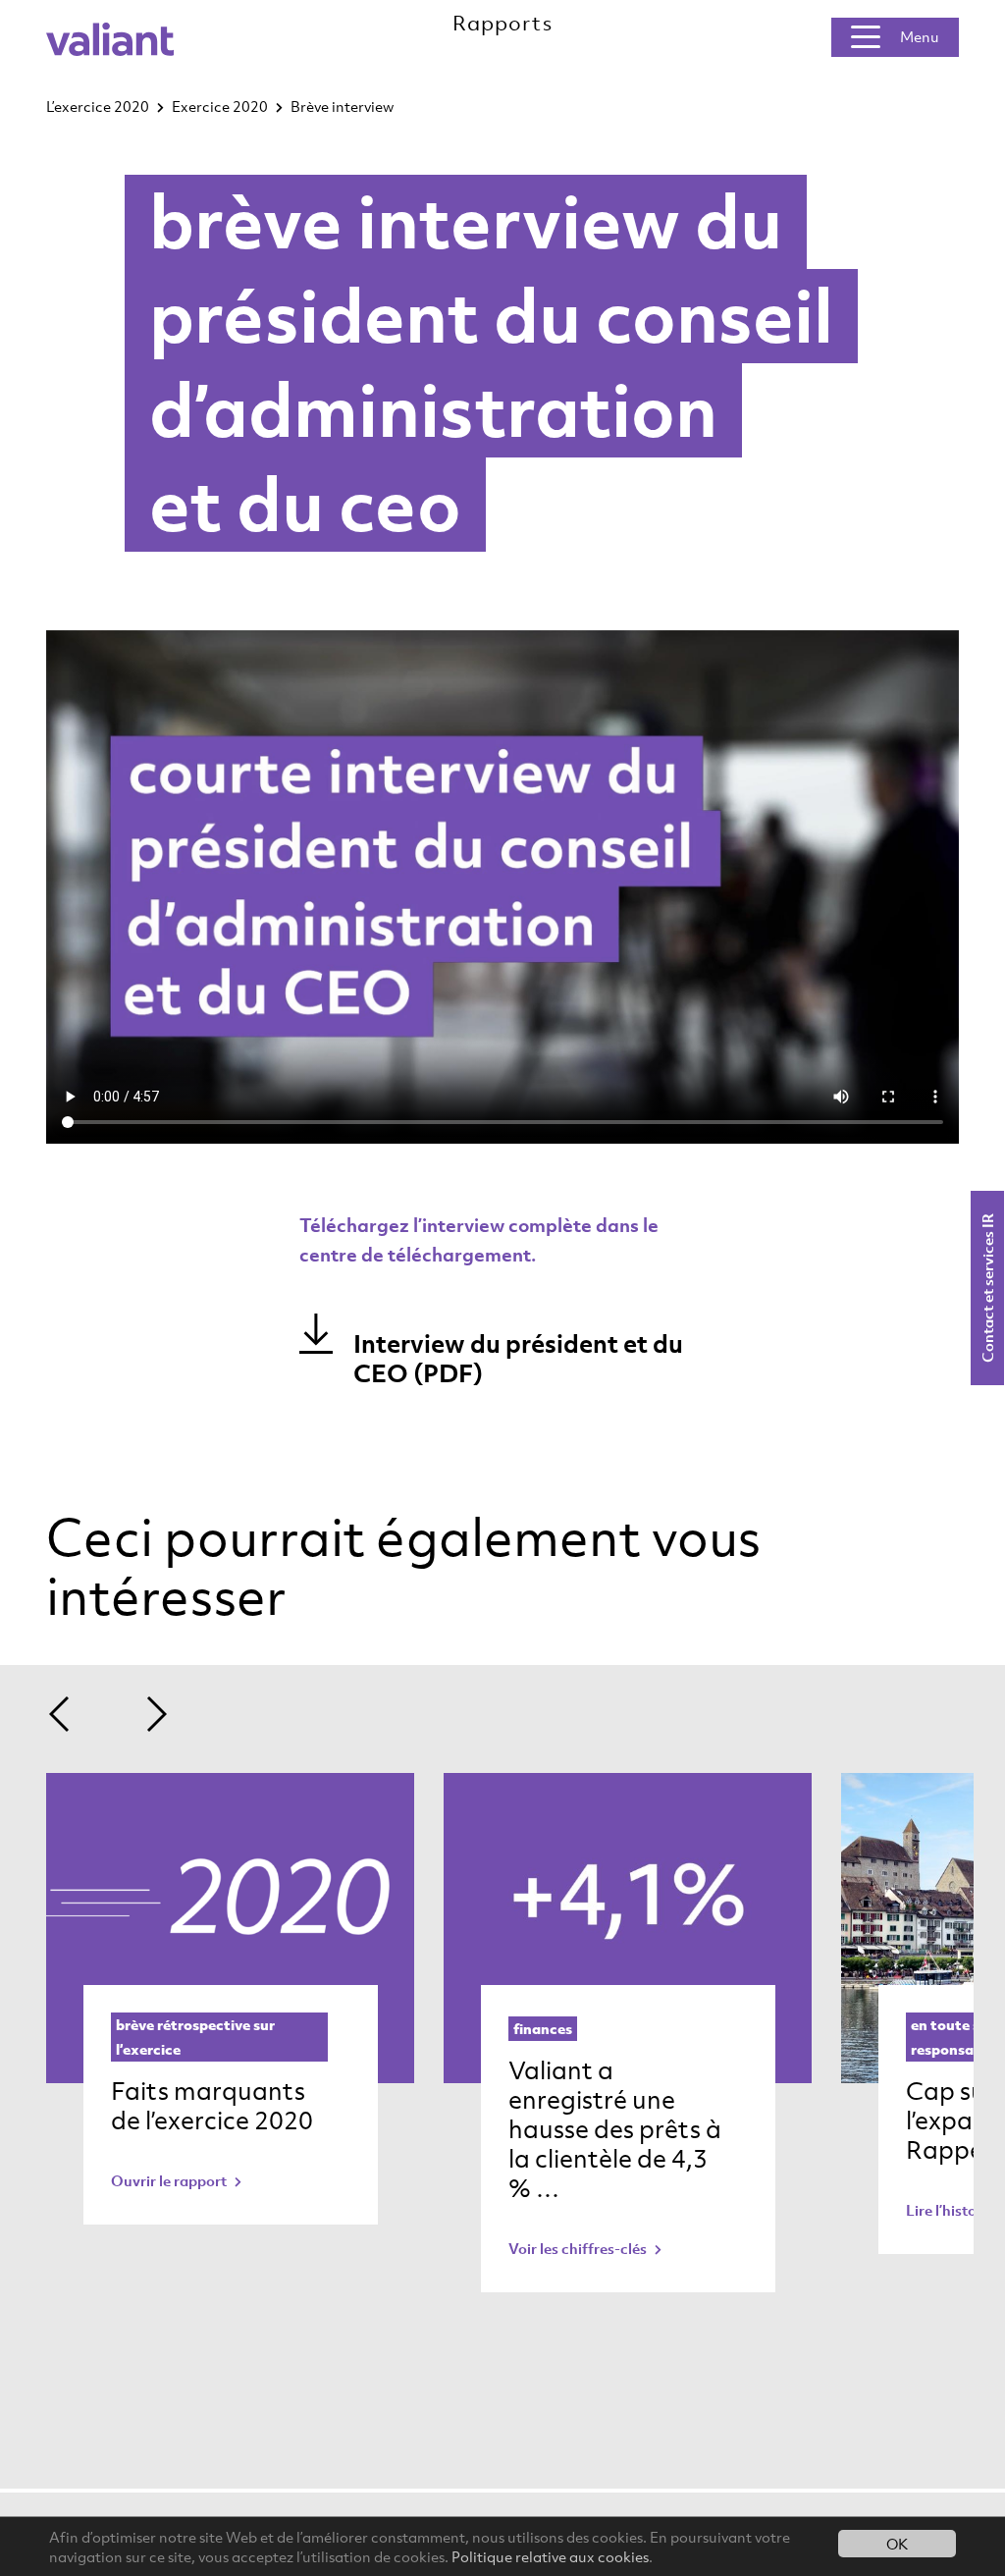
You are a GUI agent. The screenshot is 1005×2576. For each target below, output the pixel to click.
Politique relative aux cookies (550, 2556)
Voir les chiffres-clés (579, 2248)
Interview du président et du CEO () (518, 1358)
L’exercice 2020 (98, 106)
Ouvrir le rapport (170, 2180)
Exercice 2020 (220, 106)
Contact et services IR (987, 1288)
